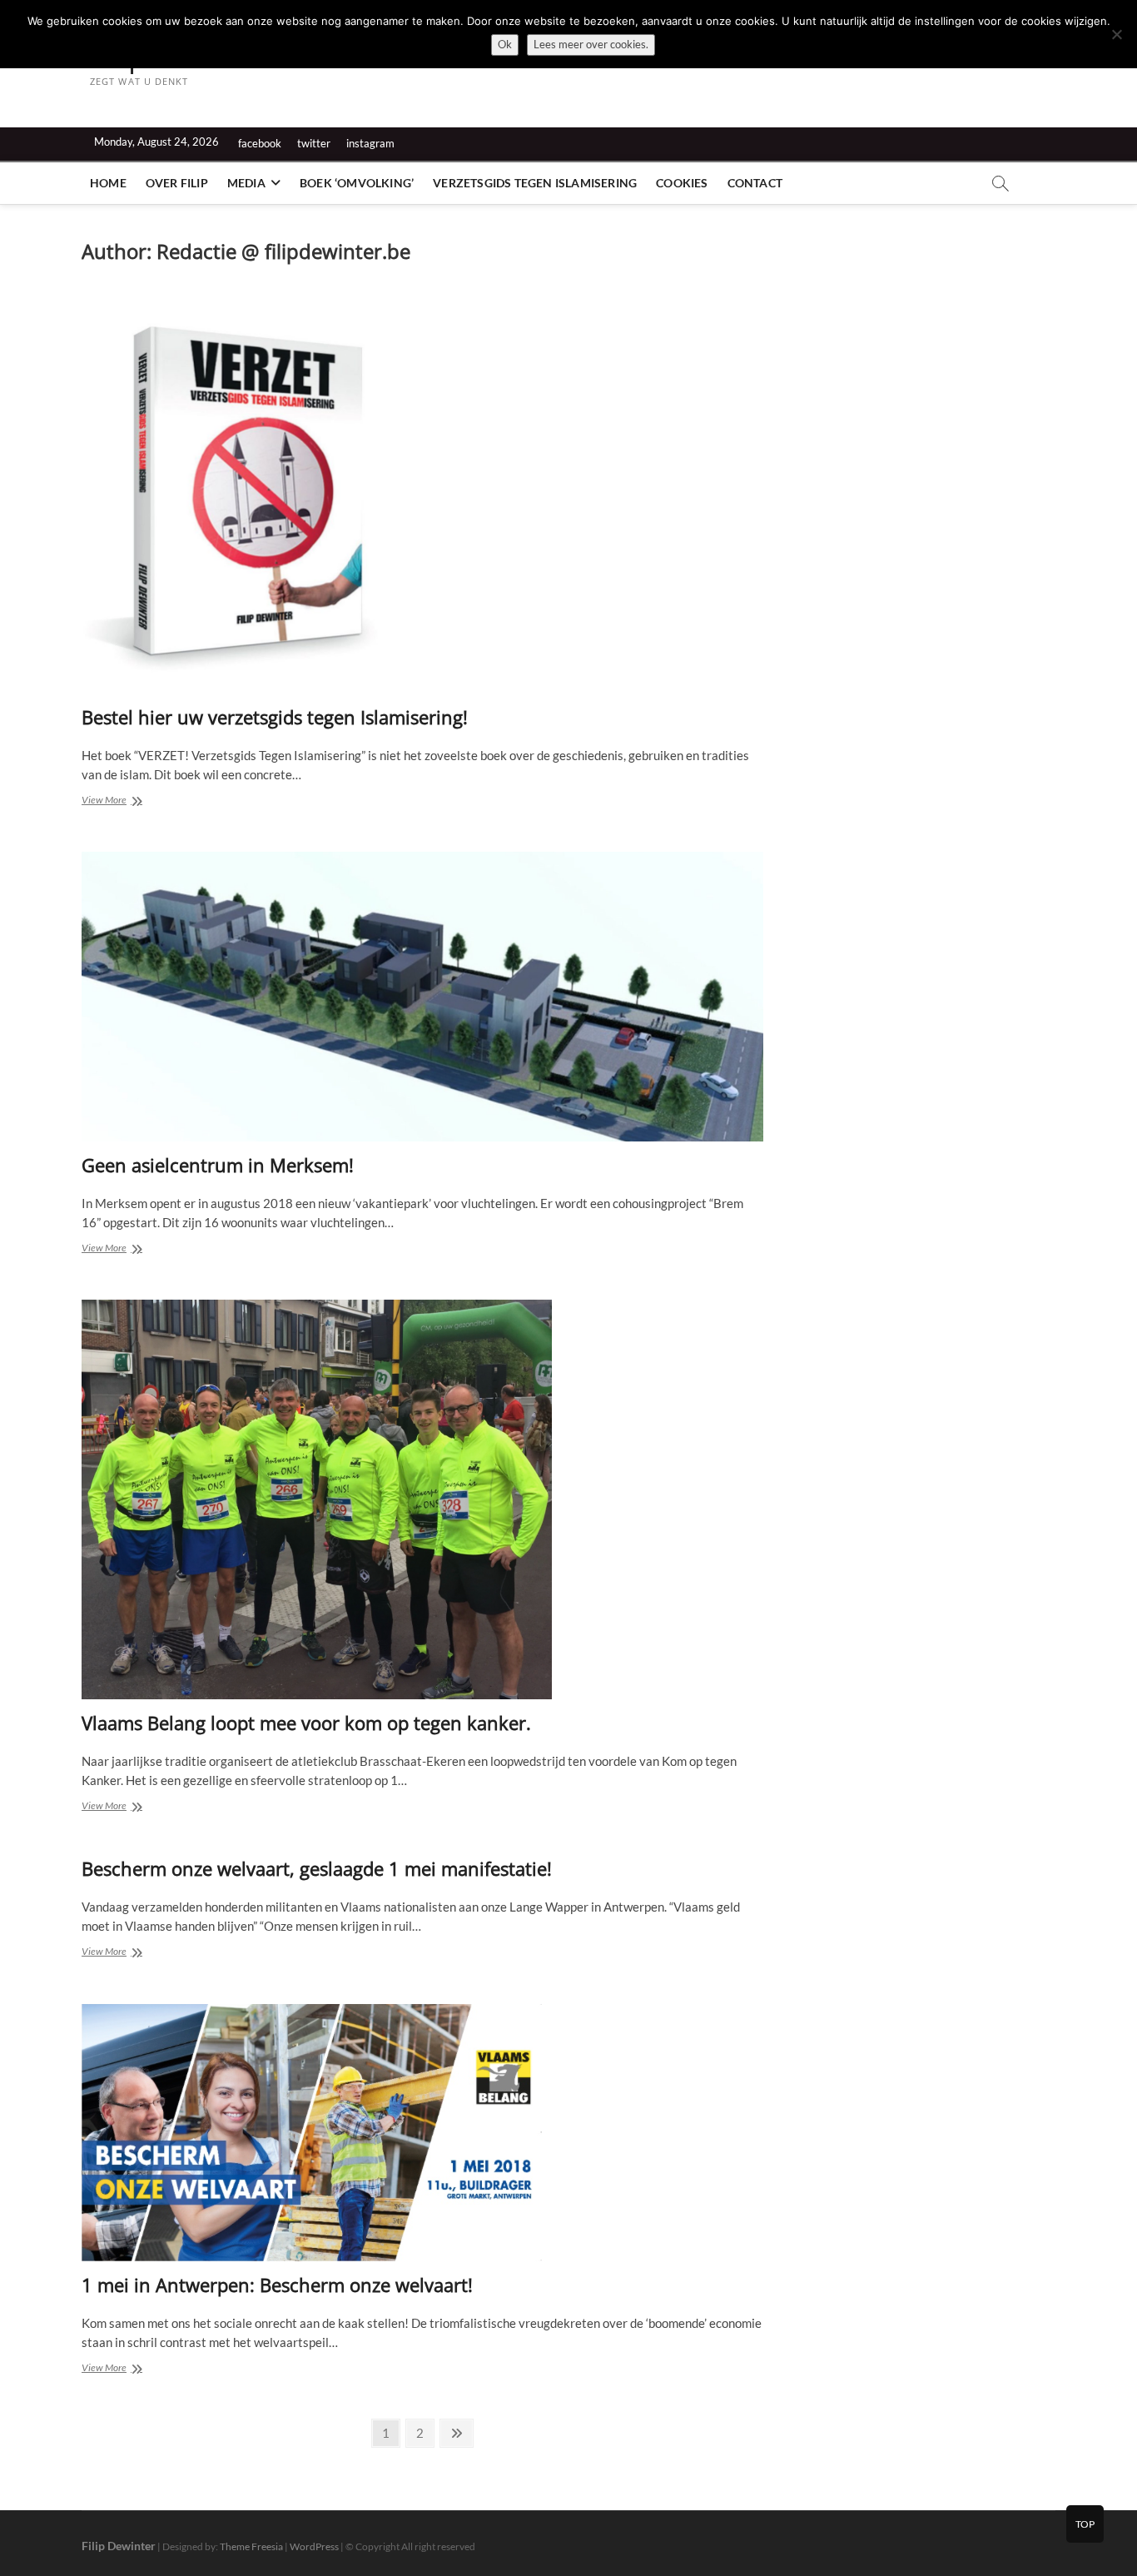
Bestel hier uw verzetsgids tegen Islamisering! (275, 717)
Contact (755, 183)
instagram (370, 143)
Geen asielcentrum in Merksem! (218, 1165)
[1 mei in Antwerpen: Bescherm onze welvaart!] (422, 2133)
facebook (260, 143)
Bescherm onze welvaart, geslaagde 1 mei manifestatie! (317, 1868)
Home (108, 183)
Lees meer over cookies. (591, 44)
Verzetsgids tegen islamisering (535, 183)
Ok (505, 44)
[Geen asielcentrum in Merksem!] (422, 997)
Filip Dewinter (119, 2546)
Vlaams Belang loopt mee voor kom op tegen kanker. (306, 1723)
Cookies (682, 183)
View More (130, 801)
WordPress (314, 2546)
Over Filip (177, 183)
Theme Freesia (251, 2546)
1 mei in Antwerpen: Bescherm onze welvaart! (277, 2285)
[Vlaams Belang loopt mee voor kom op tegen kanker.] (422, 1499)
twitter (314, 143)
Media (246, 183)
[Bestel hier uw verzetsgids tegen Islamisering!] (422, 494)
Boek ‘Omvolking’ (357, 183)
